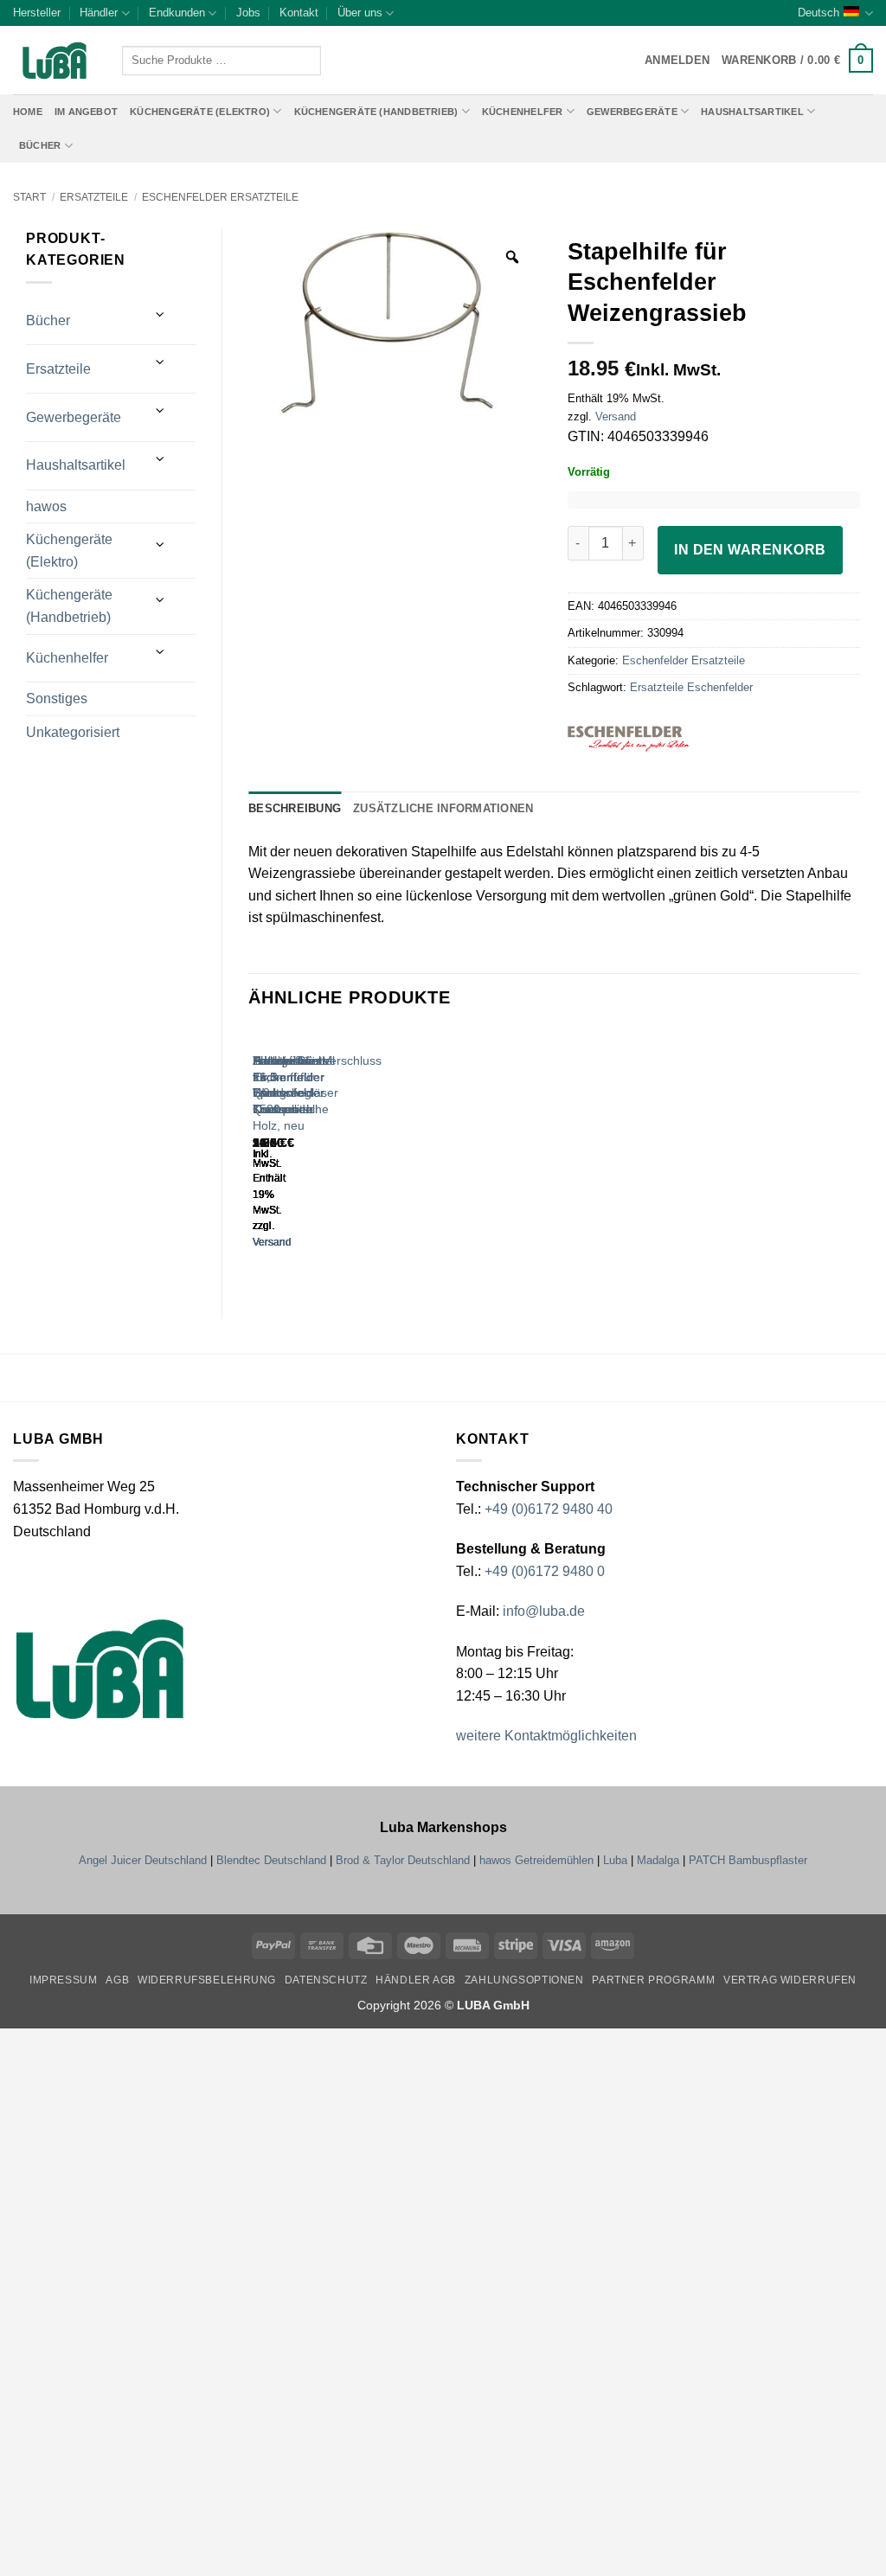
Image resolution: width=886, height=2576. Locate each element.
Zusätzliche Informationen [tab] (443, 808)
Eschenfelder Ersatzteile (220, 197)
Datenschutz (326, 1980)
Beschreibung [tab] (295, 808)
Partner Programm (653, 1980)
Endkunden (177, 13)
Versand (616, 417)
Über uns (360, 13)
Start (29, 197)
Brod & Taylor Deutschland (403, 1860)
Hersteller (37, 13)
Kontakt (299, 13)
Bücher (40, 145)
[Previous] (257, 1155)
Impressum (64, 1980)
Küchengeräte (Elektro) (200, 112)
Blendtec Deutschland (271, 1860)
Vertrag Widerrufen (790, 1980)
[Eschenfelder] (655, 739)
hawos (46, 506)
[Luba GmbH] (100, 1668)
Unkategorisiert (73, 732)
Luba (615, 1860)
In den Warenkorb (750, 550)
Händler (99, 13)
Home (28, 112)
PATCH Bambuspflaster (748, 1860)
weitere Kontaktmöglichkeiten (546, 1736)
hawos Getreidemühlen (536, 1860)
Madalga (658, 1860)
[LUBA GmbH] (55, 61)
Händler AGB (416, 1980)
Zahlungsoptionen (524, 1980)
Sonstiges (57, 698)
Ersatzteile (94, 197)
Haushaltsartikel (752, 112)
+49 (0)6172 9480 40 (549, 1509)
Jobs (248, 13)
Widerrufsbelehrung (207, 1980)
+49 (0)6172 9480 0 (545, 1571)
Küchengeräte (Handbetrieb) (376, 112)
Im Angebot (86, 112)
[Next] (304, 1155)
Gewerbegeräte (632, 112)
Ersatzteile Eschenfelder (691, 687)
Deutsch (819, 13)
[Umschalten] (161, 314)
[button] (797, 61)
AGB (117, 1980)
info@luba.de (542, 1611)
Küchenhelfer (523, 112)
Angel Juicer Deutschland (143, 1860)
